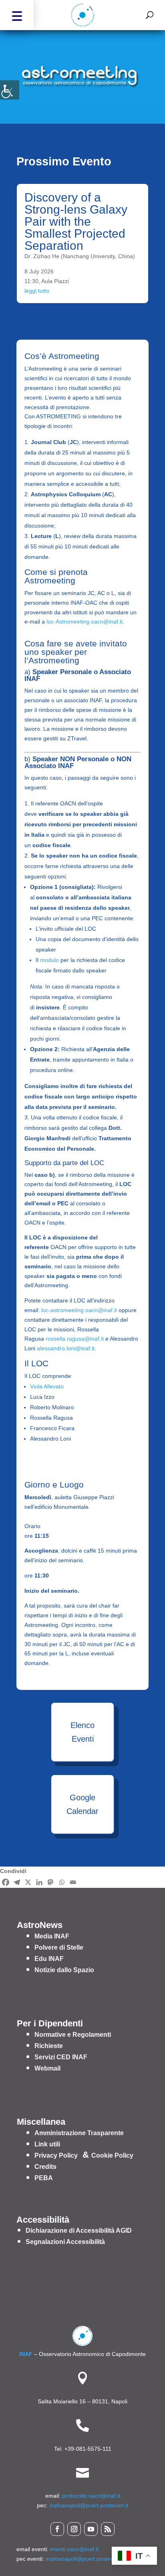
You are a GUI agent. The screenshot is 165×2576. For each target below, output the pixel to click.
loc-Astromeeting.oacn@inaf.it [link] (85, 622)
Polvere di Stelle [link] (59, 1947)
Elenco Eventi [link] (82, 1732)
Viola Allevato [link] (47, 1386)
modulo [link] (49, 960)
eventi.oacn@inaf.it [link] (74, 2549)
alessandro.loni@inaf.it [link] (66, 1348)
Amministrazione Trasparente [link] (79, 2133)
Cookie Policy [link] (112, 2155)
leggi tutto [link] (37, 291)
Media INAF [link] (52, 1936)
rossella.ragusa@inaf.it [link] (75, 1339)
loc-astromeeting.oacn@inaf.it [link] (79, 1310)
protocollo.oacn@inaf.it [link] (91, 2496)
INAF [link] (26, 2354)
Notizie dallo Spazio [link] (64, 1970)
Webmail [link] (47, 2068)
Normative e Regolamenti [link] (73, 2035)
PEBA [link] (44, 2178)
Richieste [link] (49, 2046)
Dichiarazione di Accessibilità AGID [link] (79, 2231)
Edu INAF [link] (49, 1959)
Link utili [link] (47, 2144)
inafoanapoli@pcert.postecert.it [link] (89, 2505)
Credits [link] (45, 2167)
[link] (10, 90)
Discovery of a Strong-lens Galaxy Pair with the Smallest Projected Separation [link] (76, 221)
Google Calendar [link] (82, 1804)
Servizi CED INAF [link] (61, 2057)
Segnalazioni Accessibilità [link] (65, 2242)
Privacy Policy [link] (56, 2155)
